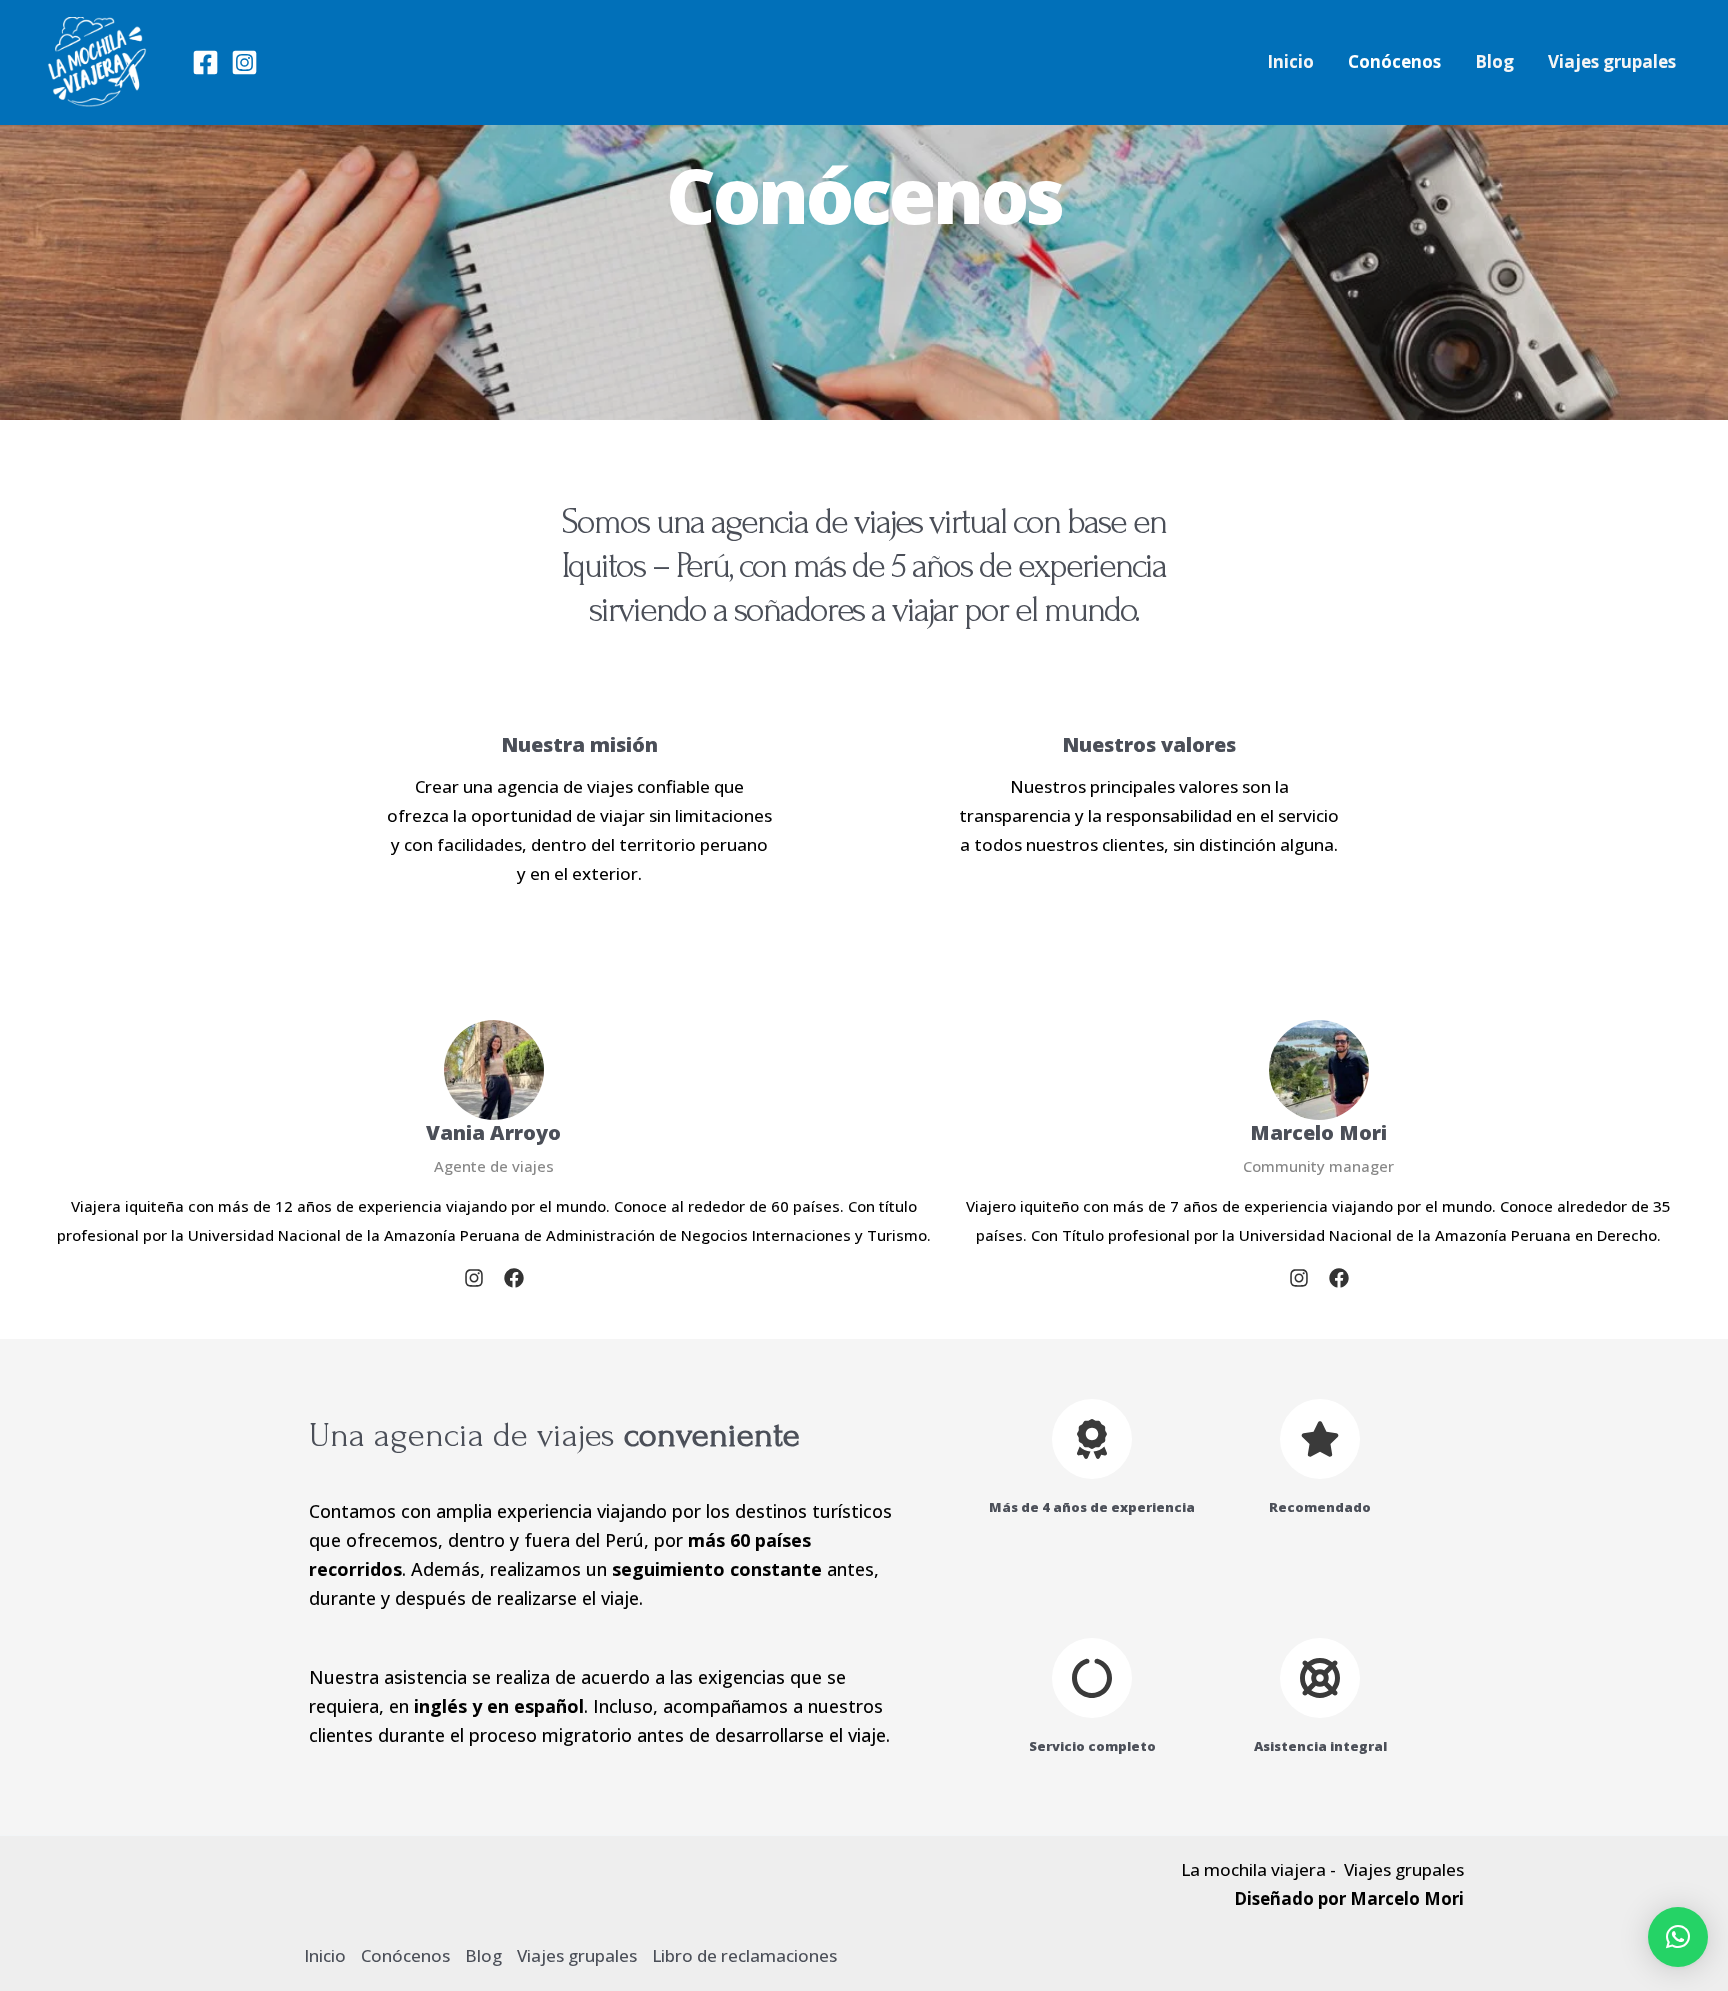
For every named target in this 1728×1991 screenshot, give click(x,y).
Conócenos (1394, 61)
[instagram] (474, 1278)
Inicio (1290, 61)
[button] (1678, 1937)
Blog (1494, 61)
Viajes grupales (1612, 61)
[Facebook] (205, 62)
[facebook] (514, 1278)
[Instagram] (244, 62)
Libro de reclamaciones (744, 1955)
